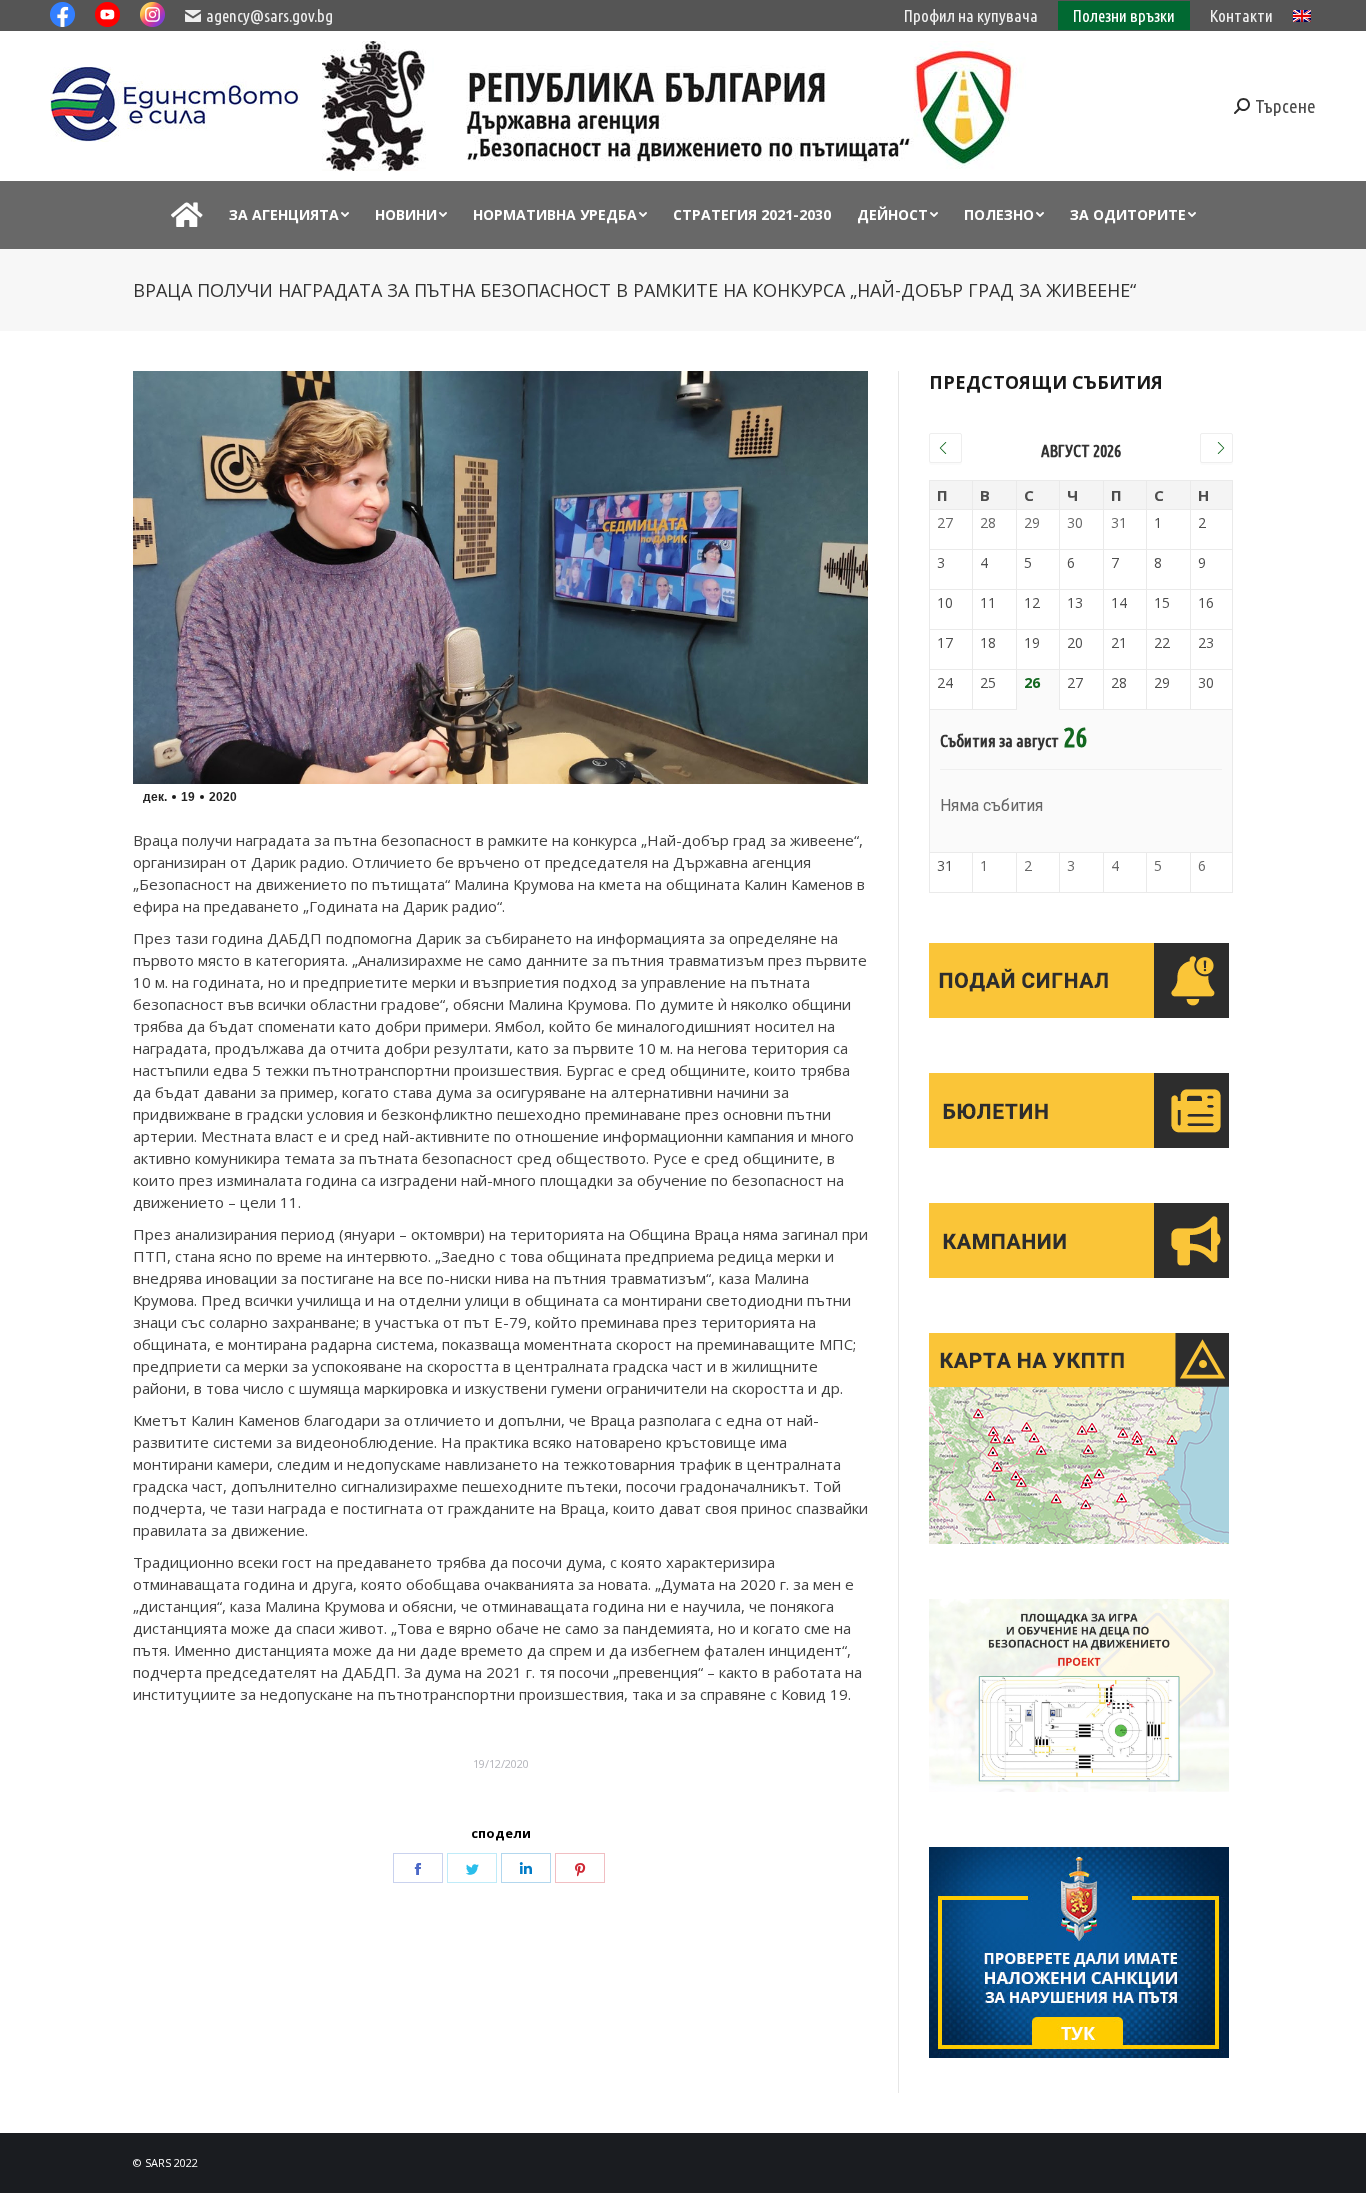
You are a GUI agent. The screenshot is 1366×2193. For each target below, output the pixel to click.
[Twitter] (472, 1868)
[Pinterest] (580, 1868)
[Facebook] (418, 1868)
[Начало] (187, 215)
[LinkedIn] (526, 1868)
